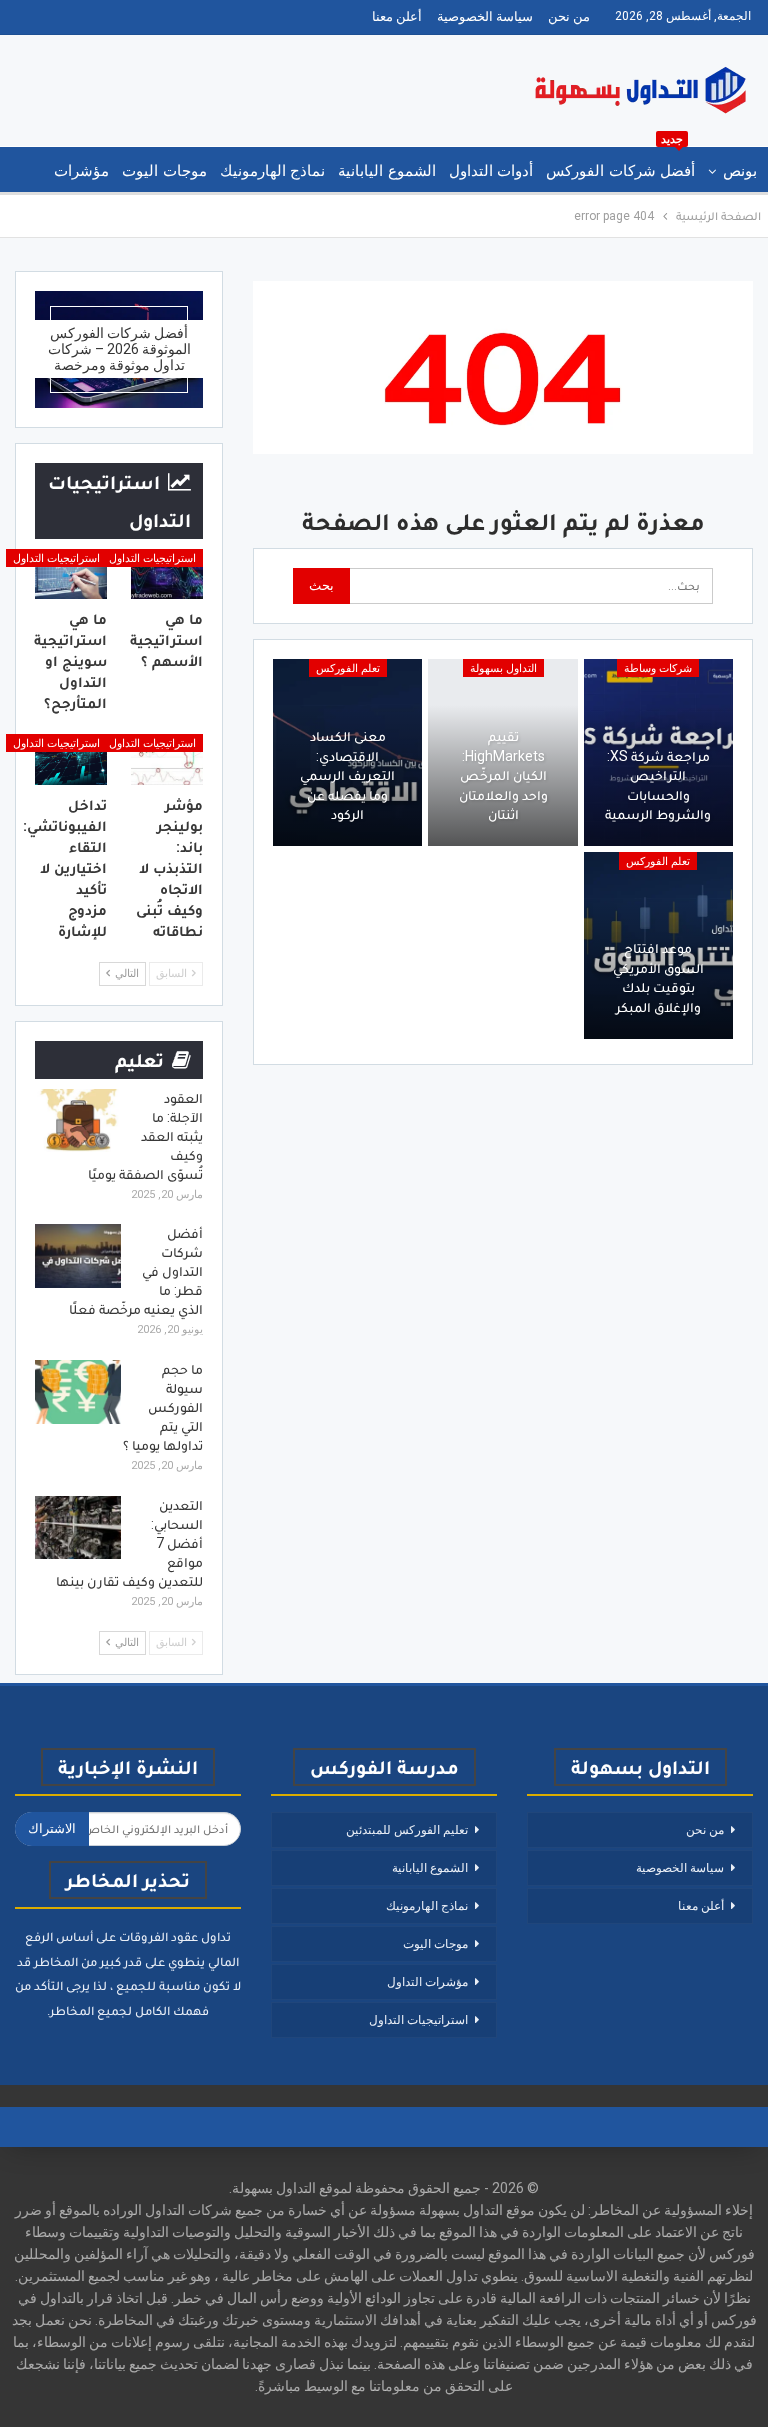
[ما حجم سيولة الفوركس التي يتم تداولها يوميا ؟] (78, 1392)
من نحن (569, 16)
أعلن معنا (397, 16)
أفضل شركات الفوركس (620, 163)
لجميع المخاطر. (89, 2010)
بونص (740, 171)
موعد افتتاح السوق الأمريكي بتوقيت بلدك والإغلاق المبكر (658, 977)
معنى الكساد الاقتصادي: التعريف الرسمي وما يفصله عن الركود (347, 775)
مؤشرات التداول (427, 1982)
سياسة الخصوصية (485, 16)
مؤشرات (81, 171)
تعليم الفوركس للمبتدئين (407, 1830)
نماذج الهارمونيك (272, 171)
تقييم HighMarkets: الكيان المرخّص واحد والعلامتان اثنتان (503, 775)
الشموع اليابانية (386, 171)
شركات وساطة (658, 668)
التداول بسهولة (503, 668)
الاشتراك (52, 1828)
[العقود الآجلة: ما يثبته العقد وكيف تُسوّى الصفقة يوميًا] (78, 1121)
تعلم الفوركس (348, 668)
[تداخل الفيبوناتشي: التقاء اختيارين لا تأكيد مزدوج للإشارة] (71, 759)
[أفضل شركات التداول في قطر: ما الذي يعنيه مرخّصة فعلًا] (78, 1256)
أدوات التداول (491, 171)
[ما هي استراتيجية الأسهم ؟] (167, 574)
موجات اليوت (164, 171)
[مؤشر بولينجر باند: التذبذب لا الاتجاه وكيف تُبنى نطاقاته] (167, 759)
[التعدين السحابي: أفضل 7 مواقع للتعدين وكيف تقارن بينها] (78, 1528)
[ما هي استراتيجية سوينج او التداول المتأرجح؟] (71, 574)
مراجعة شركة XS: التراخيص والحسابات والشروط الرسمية (658, 785)
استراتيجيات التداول (152, 558)
